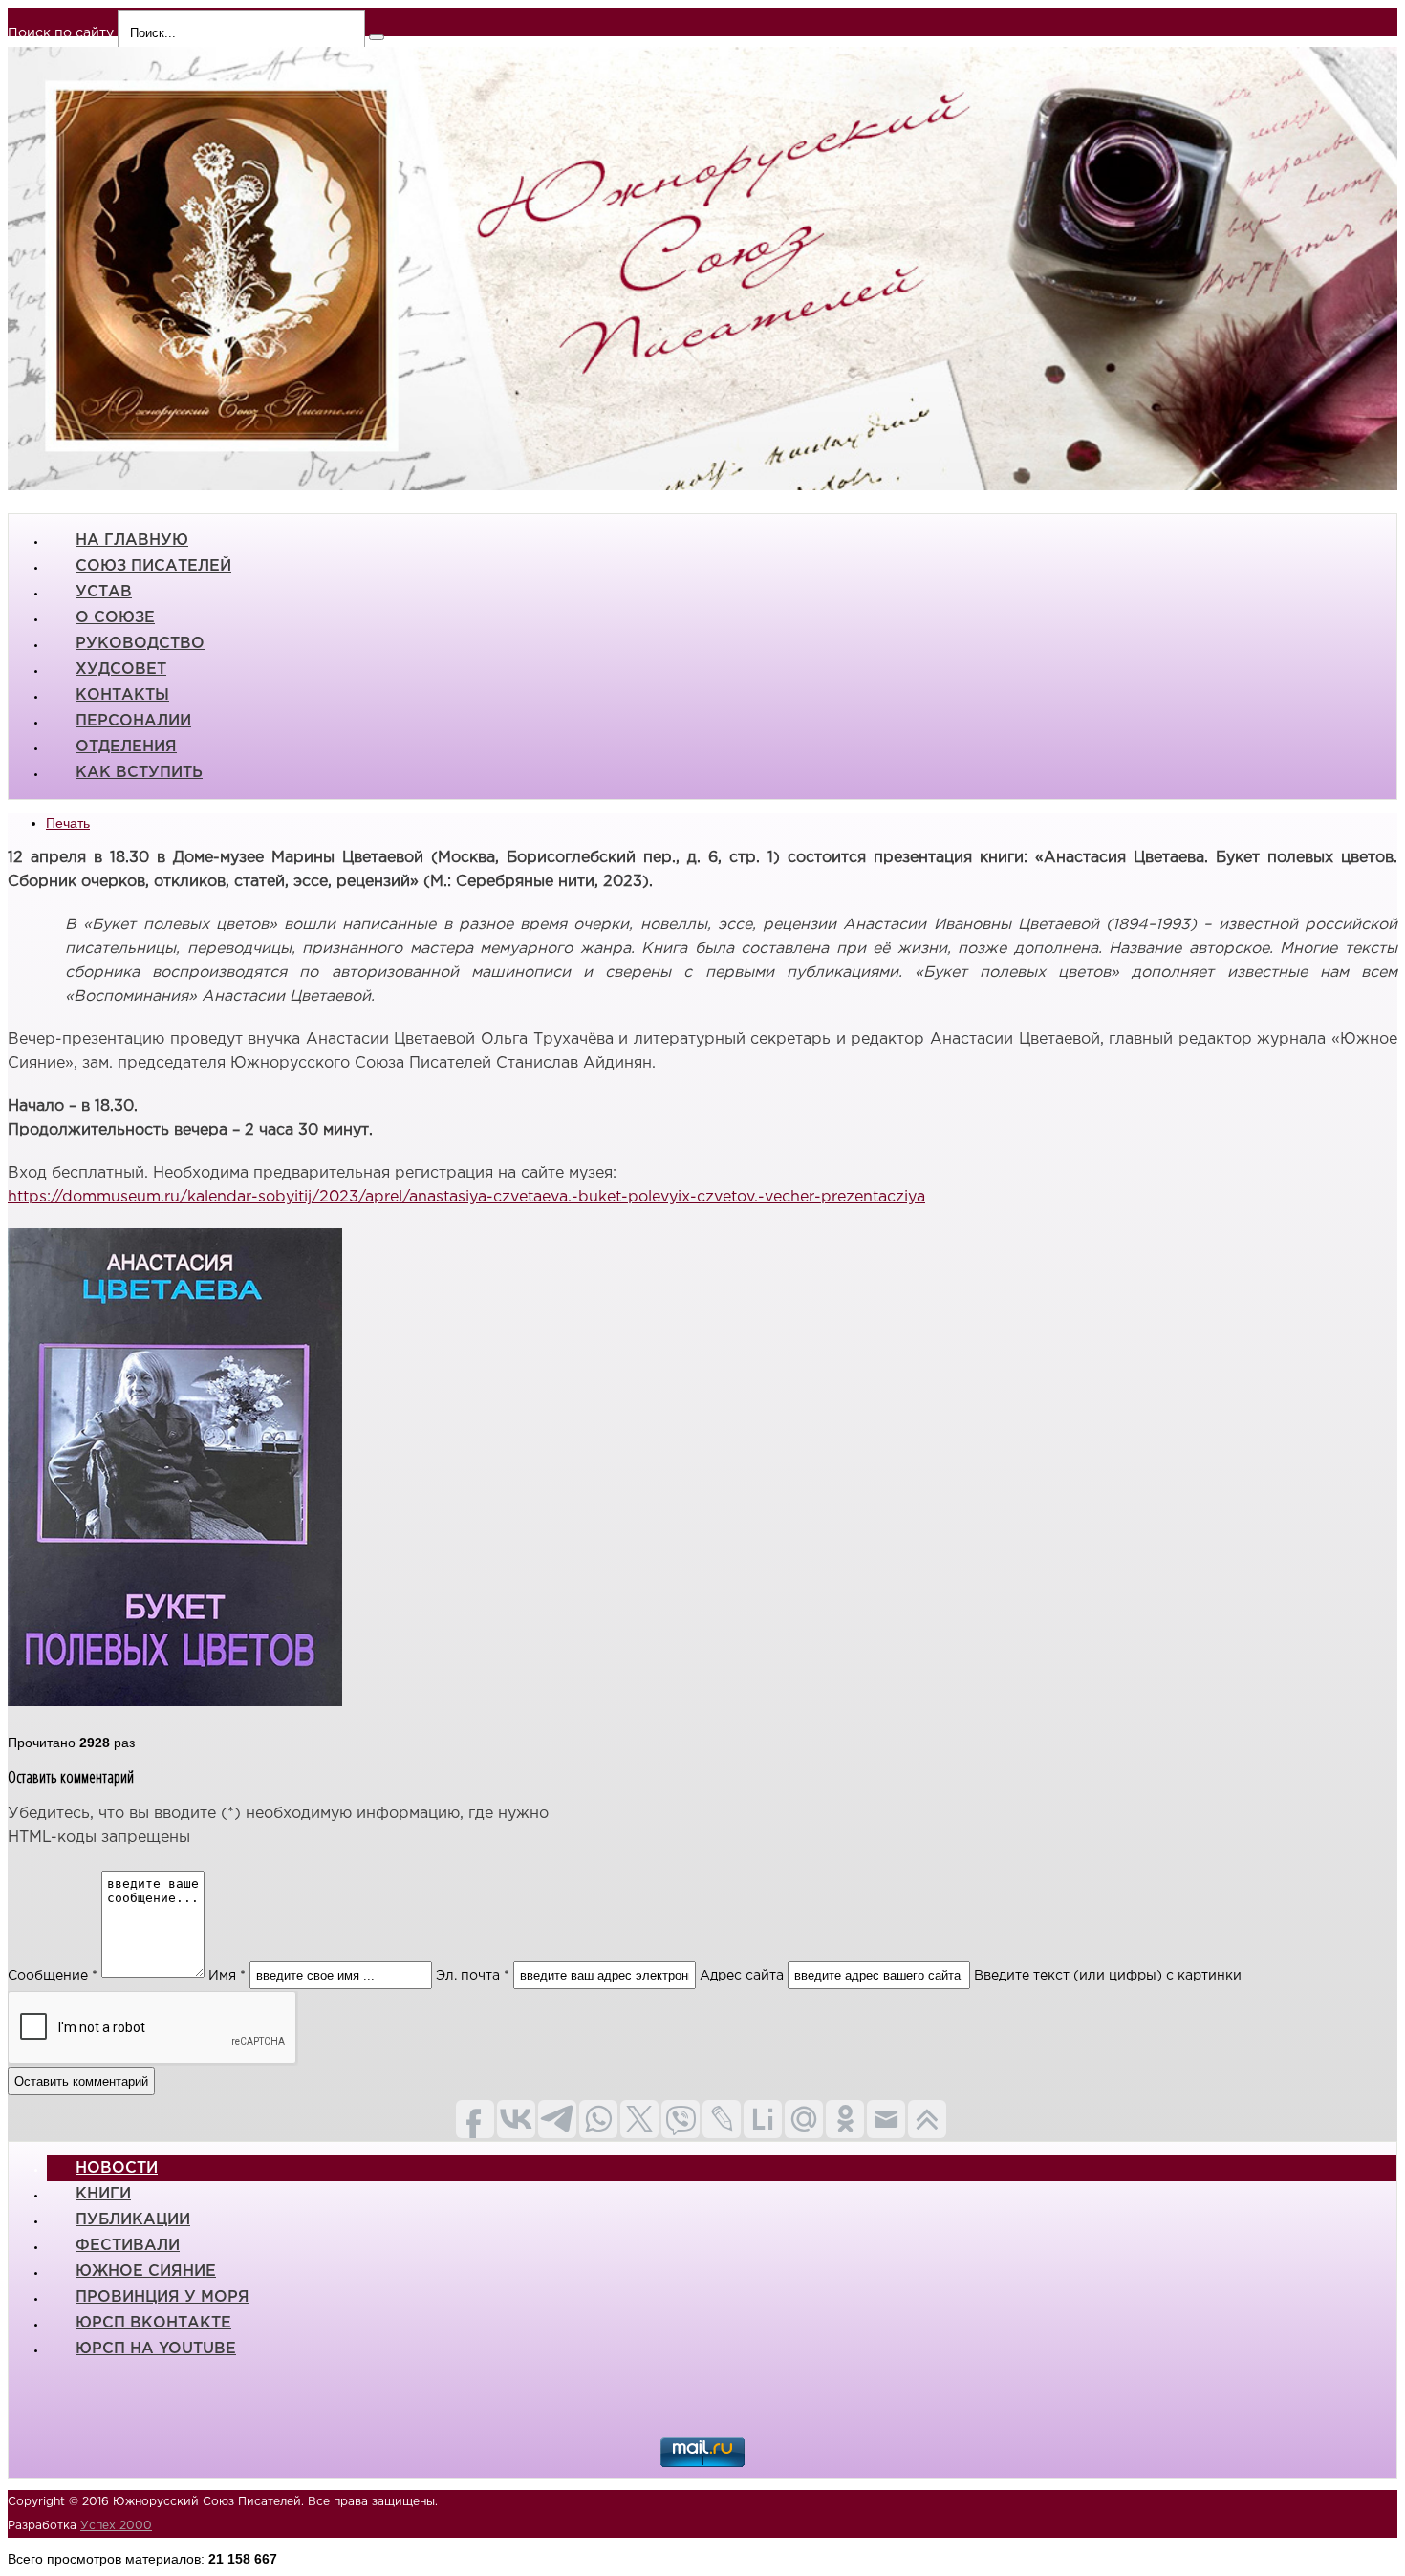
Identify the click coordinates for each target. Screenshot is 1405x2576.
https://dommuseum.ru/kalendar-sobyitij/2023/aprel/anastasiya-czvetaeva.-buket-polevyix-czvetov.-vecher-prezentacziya (466, 1197)
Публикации (133, 2220)
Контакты (122, 695)
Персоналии (133, 721)
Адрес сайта (742, 1976)
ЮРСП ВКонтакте (153, 2323)
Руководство (140, 644)
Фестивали (128, 2246)
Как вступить (139, 773)
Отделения (126, 747)
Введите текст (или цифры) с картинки (1108, 1976)
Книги (103, 2194)
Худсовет (121, 670)
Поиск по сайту (61, 33)
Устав (104, 592)
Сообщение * (53, 1976)
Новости (117, 2168)
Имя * (227, 1976)
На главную (132, 541)
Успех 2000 (116, 2526)
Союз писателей (153, 566)
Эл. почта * (473, 1976)
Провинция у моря (162, 2297)
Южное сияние (146, 2272)
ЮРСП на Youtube (156, 2349)
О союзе (115, 618)
